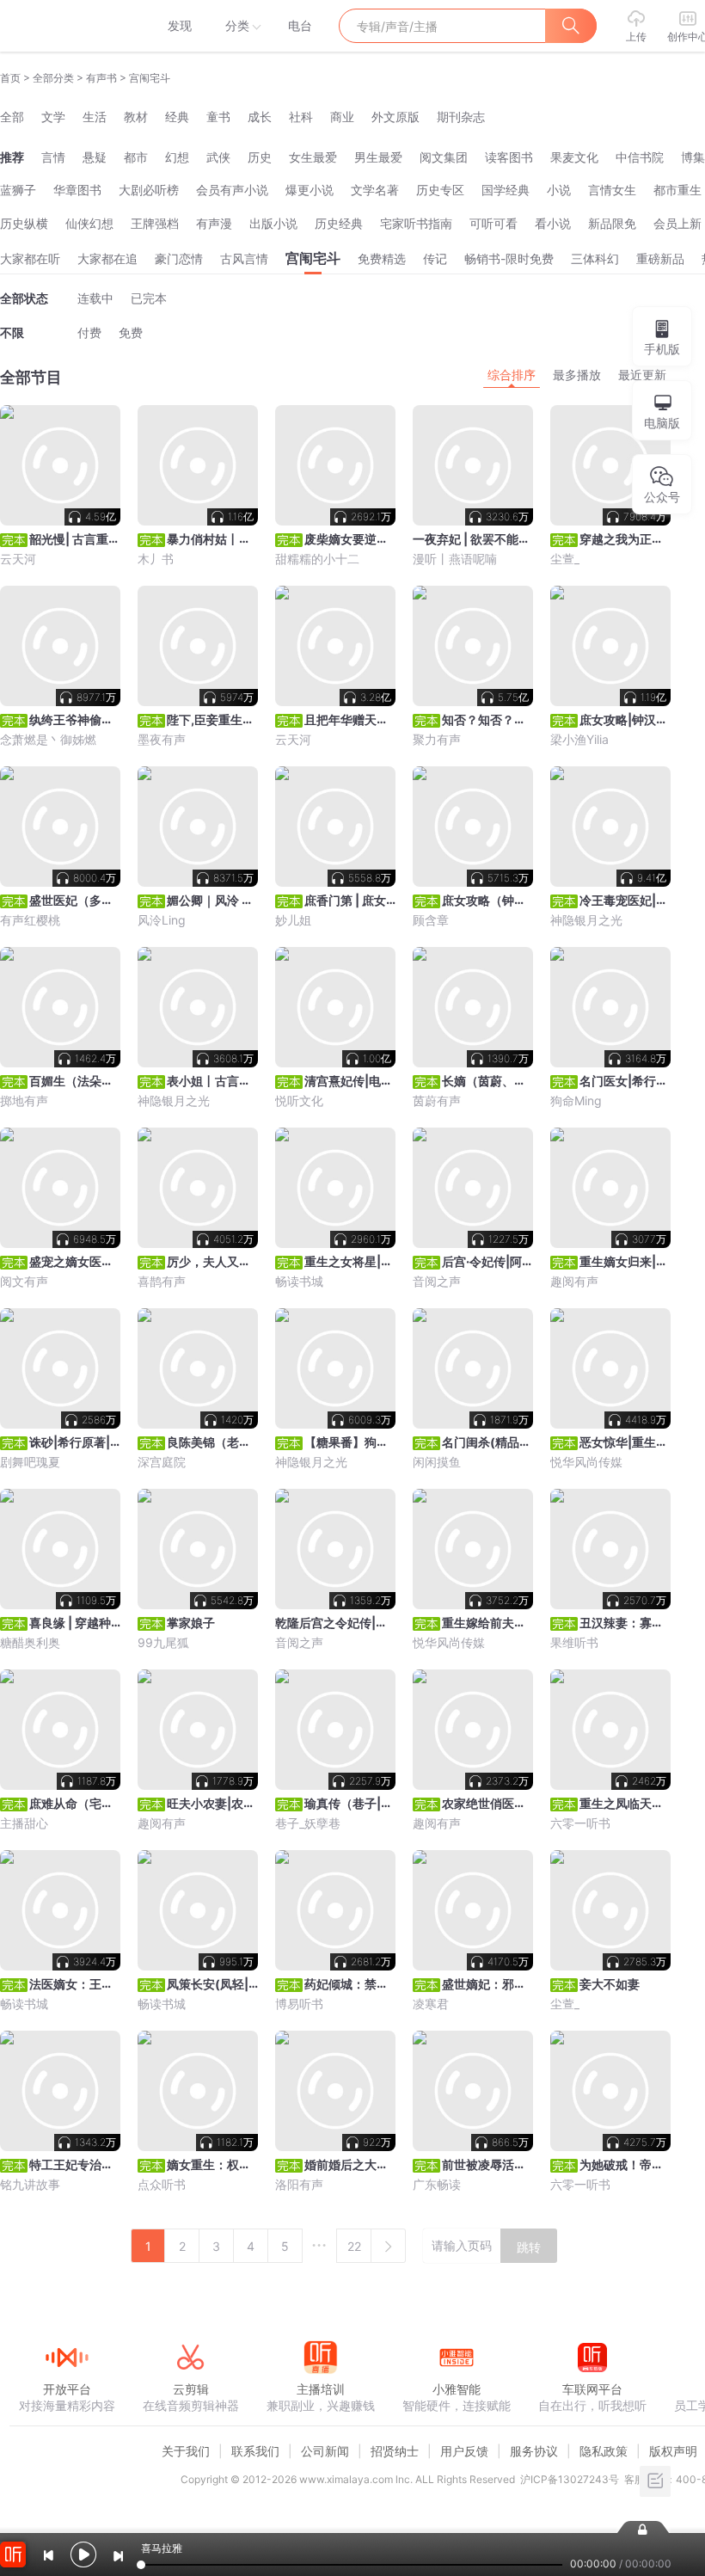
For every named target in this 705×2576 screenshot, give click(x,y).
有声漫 (214, 223)
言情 (53, 157)
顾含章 (431, 920)
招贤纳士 (395, 2451)
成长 (260, 117)
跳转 (529, 2247)
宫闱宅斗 (313, 258)
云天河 (18, 559)
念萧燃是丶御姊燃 (48, 739)
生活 (95, 117)
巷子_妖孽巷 (308, 1823)
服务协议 (534, 2451)
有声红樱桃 (30, 920)
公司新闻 (325, 2451)
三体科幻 (595, 258)
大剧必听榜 (149, 190)
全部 (12, 117)
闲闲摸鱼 (437, 1462)
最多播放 (577, 375)
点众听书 (162, 2184)
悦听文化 (299, 1100)
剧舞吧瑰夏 (30, 1462)
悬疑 (95, 157)
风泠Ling (162, 920)
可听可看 (493, 223)
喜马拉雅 (66, 26)
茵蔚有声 (437, 1100)
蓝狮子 (18, 190)
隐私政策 (604, 2451)
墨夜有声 (162, 739)
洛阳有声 (299, 2184)
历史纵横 (24, 223)
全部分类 (53, 78)
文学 (53, 117)
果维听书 (574, 1642)
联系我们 (255, 2451)
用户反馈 (464, 2451)
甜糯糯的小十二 (317, 559)
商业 (342, 117)
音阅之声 (437, 1281)
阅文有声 (24, 1281)
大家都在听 (30, 258)
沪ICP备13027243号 (570, 2479)
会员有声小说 (232, 190)
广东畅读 (437, 2184)
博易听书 (299, 2004)
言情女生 (612, 190)
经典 (177, 117)
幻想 (177, 157)
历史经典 (339, 223)
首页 (10, 78)
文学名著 (375, 190)
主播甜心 (24, 1823)
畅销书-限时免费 (509, 258)
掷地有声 (24, 1100)
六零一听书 (580, 1823)
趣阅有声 (574, 1281)
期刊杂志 (461, 117)
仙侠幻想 (89, 223)
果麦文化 (574, 157)
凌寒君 (431, 2004)
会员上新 (677, 223)
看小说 (553, 223)
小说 (559, 190)
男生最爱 (378, 157)
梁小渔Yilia (579, 739)
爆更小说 (310, 190)
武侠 (218, 157)
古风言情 (244, 258)
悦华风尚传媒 (586, 1462)
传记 (435, 258)
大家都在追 (107, 258)
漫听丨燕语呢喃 (455, 559)
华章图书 (77, 190)
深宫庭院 (162, 1462)
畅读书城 (299, 1281)
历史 (260, 157)
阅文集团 (444, 157)
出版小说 (273, 223)
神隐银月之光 (586, 920)
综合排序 (512, 375)
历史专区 (440, 190)
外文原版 (395, 117)
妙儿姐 (293, 920)
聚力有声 (437, 739)
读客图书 (509, 157)
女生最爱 (313, 157)
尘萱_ (565, 559)
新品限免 (612, 223)
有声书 (101, 78)
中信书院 (640, 157)
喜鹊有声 (162, 1281)
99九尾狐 (163, 1642)
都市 (136, 157)
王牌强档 (155, 223)
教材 (136, 117)
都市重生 (677, 190)
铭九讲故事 (30, 2184)
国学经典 (506, 190)
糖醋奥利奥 (30, 1642)
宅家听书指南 (416, 223)
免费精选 (382, 258)
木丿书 (156, 559)
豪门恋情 (179, 258)
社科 (301, 117)
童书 (218, 117)
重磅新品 (660, 258)
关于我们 (186, 2451)
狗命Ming (576, 1100)
